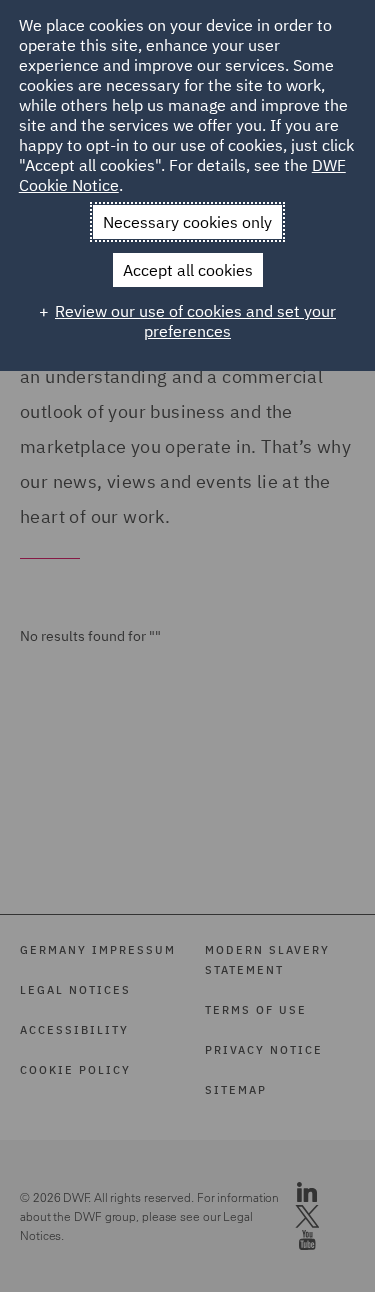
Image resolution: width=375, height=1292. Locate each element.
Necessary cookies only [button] (187, 222)
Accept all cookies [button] (188, 270)
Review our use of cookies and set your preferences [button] (195, 321)
